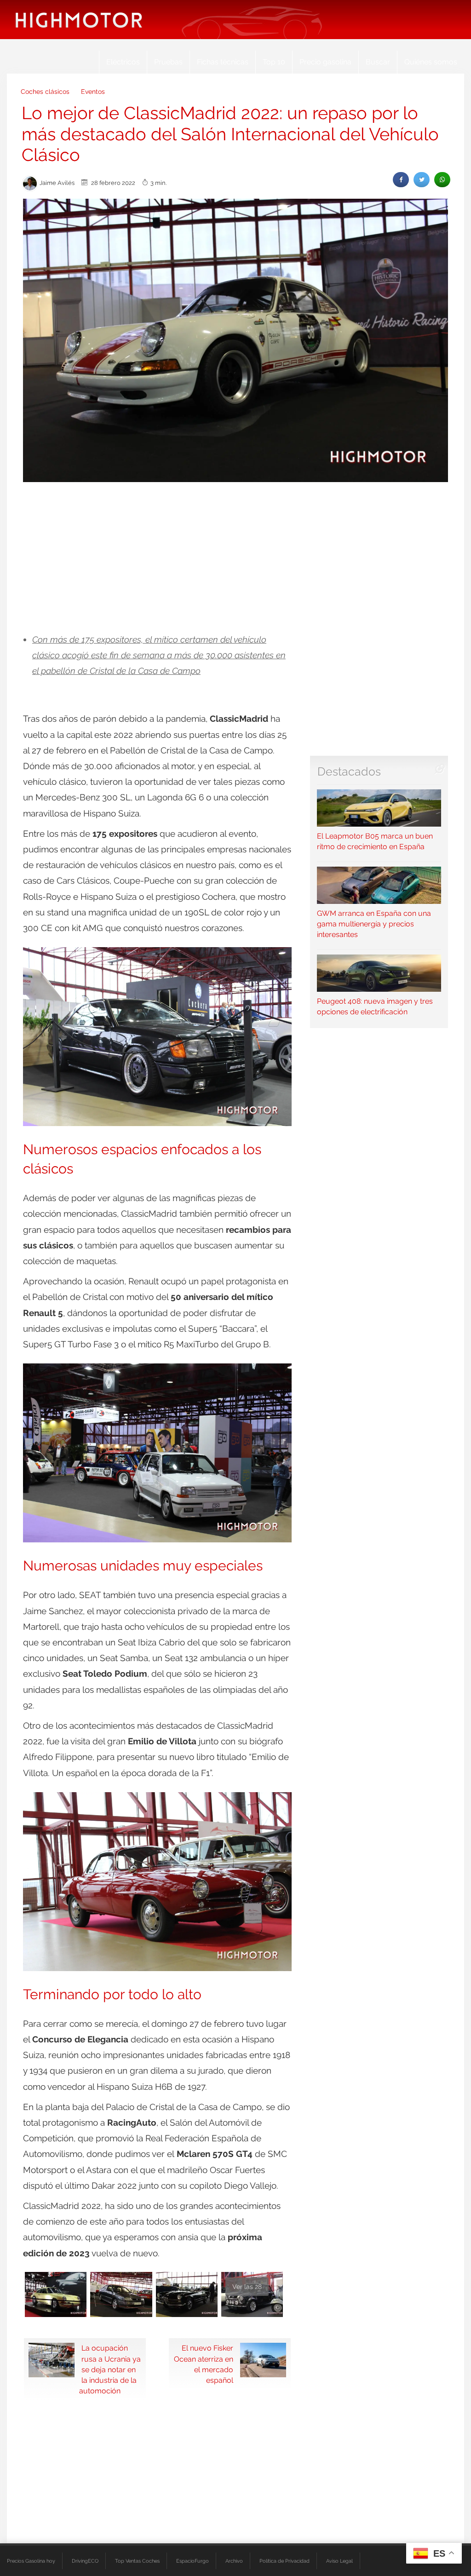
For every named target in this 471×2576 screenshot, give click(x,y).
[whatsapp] (442, 180)
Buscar (378, 62)
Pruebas (168, 62)
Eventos (93, 92)
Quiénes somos (431, 62)
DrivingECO (85, 2561)
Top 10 (274, 62)
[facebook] (401, 180)
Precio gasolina (325, 62)
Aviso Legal (339, 2561)
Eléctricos (123, 62)
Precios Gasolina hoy (31, 2561)
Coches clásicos (45, 92)
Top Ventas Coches (137, 2561)
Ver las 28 (247, 2287)
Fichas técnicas (223, 62)
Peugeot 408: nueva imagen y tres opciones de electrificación (375, 1006)
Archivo (234, 2561)
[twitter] (422, 180)
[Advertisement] (235, 558)
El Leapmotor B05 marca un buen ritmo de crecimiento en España (375, 841)
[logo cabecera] (79, 20)
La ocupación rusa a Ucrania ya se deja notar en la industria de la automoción (110, 2369)
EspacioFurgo (192, 2561)
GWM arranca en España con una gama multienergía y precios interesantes (374, 924)
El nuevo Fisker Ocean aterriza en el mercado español (204, 2364)
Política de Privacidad (284, 2561)
